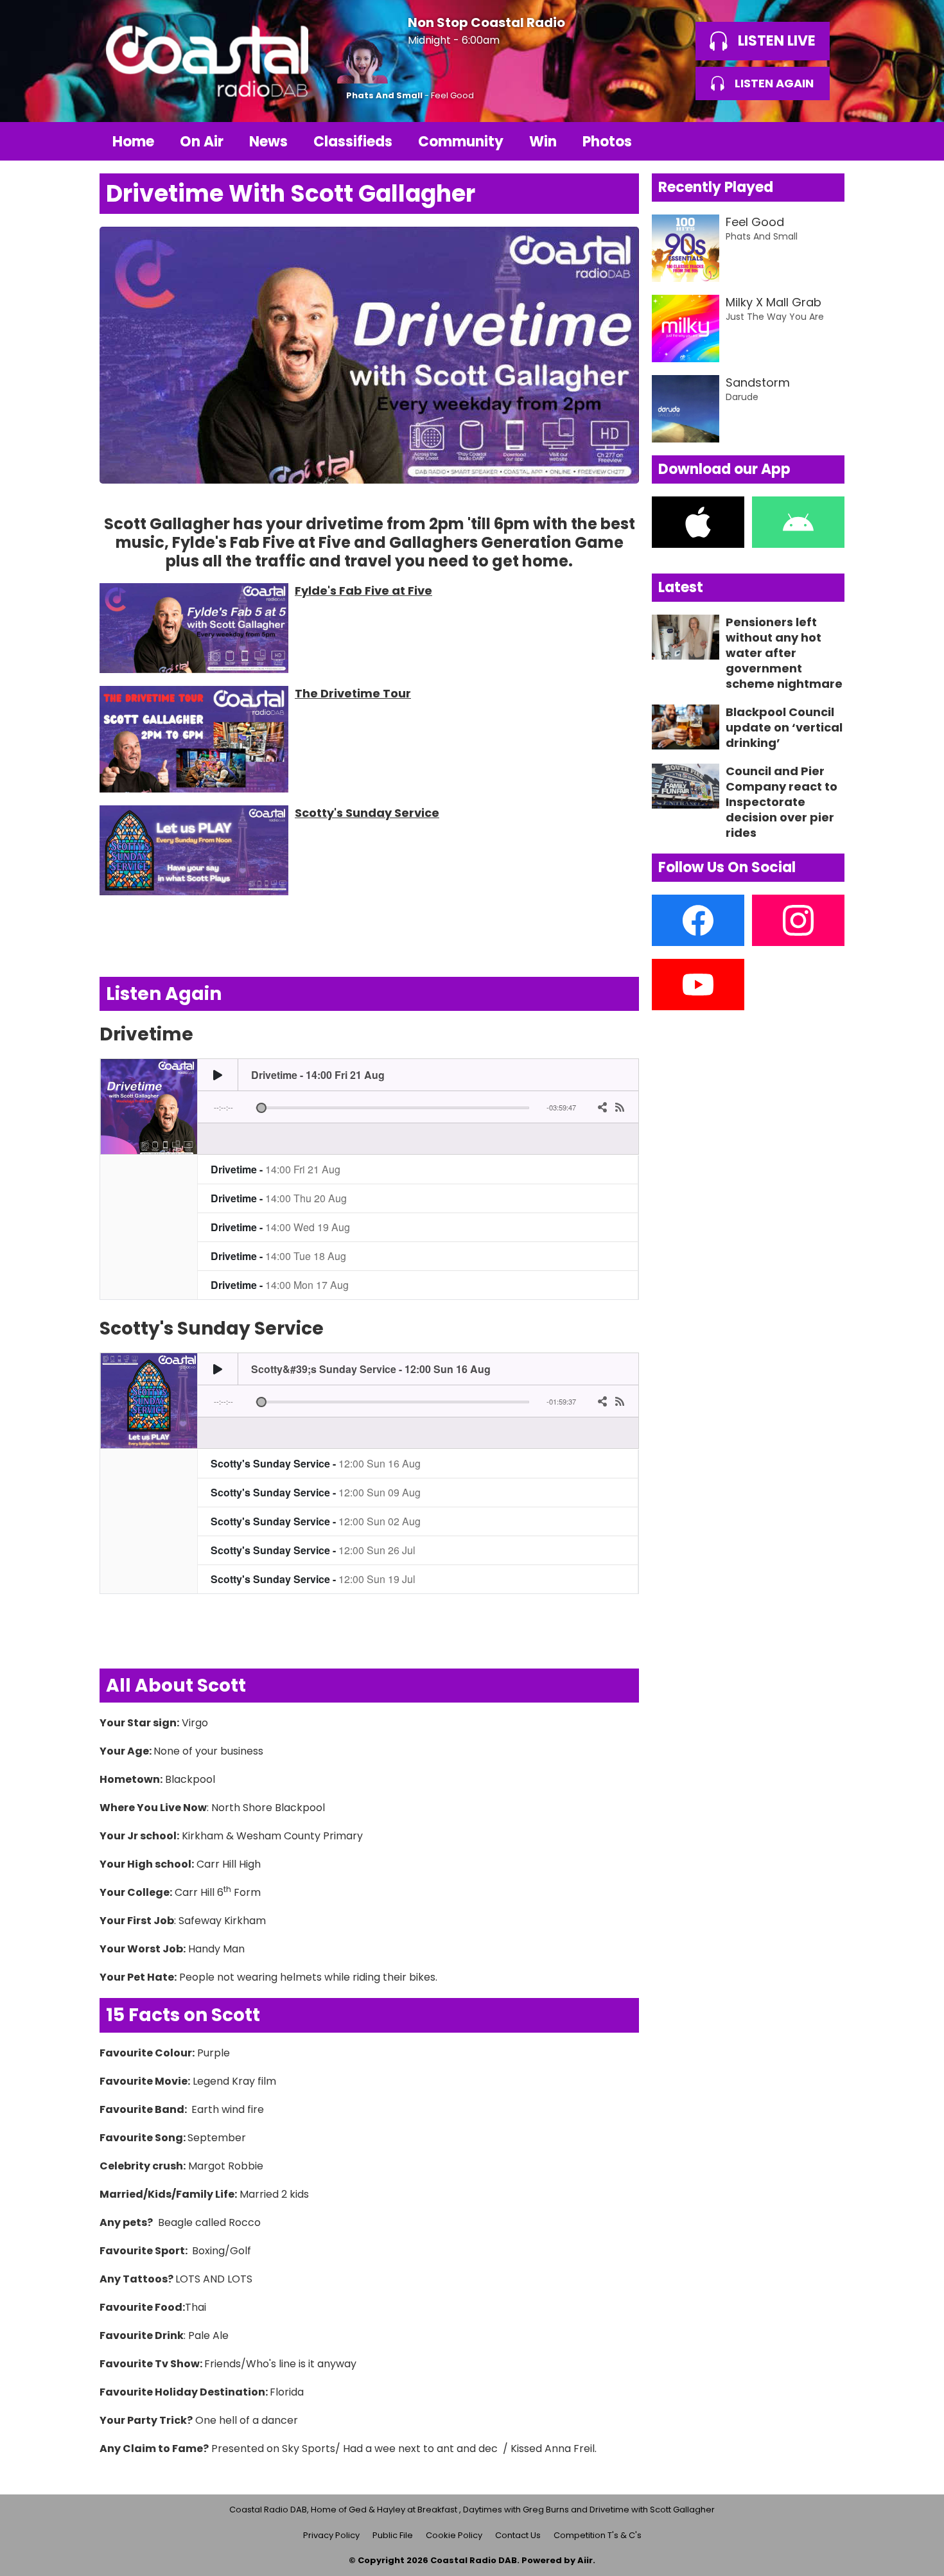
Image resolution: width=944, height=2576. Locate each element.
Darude (742, 397)
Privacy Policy (331, 2535)
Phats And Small (384, 95)
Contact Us (518, 2535)
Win (543, 142)
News (268, 142)
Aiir (585, 2560)
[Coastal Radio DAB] (207, 61)
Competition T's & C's (598, 2535)
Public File (393, 2535)
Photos (607, 142)
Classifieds (353, 142)
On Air (202, 142)
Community (461, 142)
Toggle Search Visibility (825, 141)
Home (133, 142)
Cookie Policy (454, 2535)
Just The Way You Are (775, 317)
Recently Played (716, 187)
